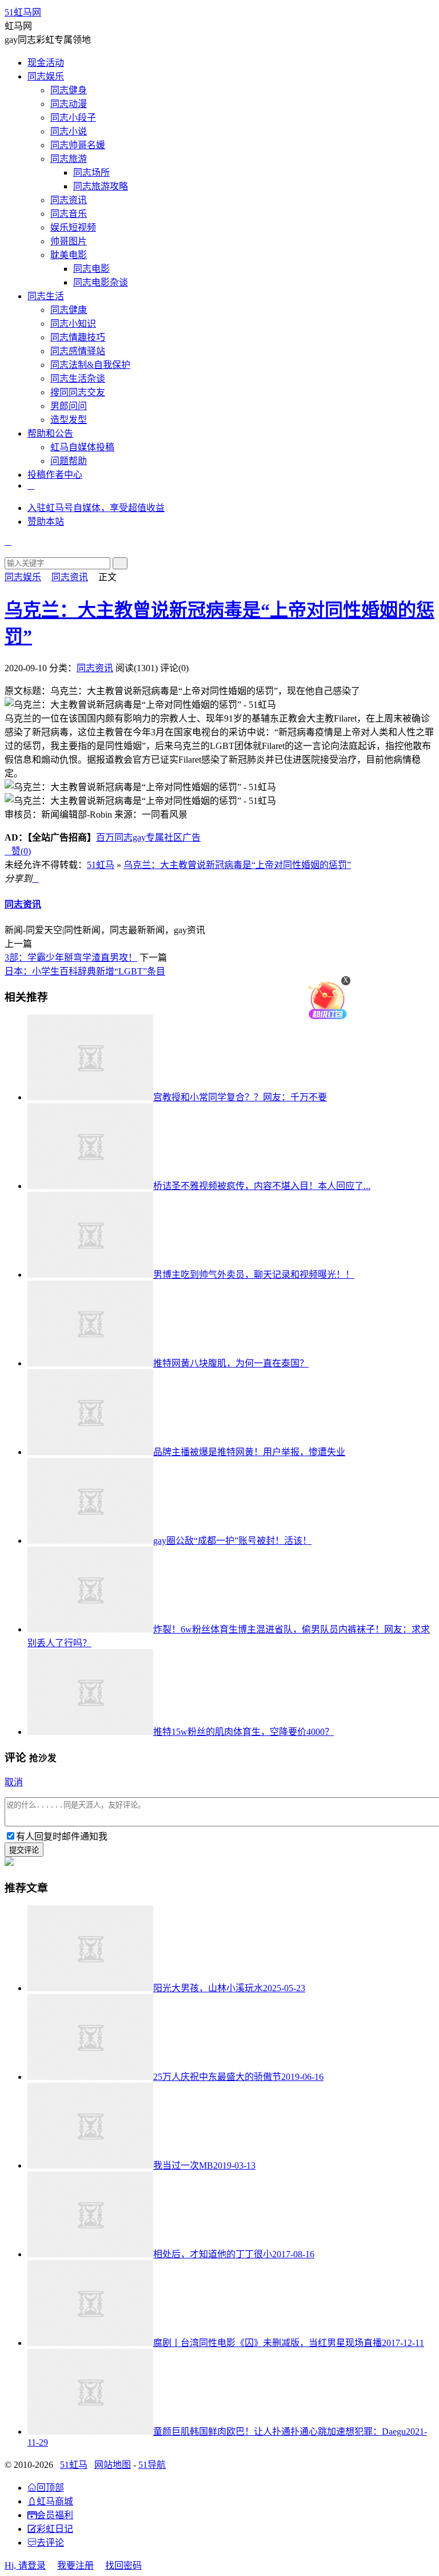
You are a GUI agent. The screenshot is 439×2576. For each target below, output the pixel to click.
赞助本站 (46, 522)
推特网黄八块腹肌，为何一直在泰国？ (231, 1363)
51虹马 (101, 865)
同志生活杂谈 (78, 379)
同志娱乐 (46, 76)
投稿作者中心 (55, 475)
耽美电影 (69, 255)
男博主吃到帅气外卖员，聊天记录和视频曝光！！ (254, 1275)
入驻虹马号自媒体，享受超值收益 (96, 508)
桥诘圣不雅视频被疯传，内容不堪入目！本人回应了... (262, 1186)
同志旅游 (69, 159)
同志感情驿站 (78, 351)
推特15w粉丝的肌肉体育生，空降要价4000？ (244, 1732)
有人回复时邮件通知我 (62, 1836)
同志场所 (91, 173)
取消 (14, 1782)
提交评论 (24, 1850)
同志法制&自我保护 (90, 365)
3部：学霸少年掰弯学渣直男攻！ (71, 958)
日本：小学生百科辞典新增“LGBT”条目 (85, 971)
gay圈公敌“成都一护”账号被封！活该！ (232, 1541)
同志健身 (69, 90)
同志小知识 (73, 324)
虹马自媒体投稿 (82, 447)
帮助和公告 (50, 433)
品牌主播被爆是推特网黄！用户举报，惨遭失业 (249, 1452)
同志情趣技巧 (78, 337)
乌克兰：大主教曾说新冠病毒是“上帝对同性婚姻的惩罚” (237, 865)
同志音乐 (69, 214)
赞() (18, 851)
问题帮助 (69, 461)
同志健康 (69, 310)
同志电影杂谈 (101, 282)
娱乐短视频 (73, 227)
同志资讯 (69, 200)
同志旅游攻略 (101, 186)
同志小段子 (73, 118)
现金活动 (46, 63)
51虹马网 (23, 12)
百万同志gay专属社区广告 (148, 837)
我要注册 (75, 2565)
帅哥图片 (69, 241)
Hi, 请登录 (25, 2565)
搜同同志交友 (78, 392)
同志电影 (91, 269)
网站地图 (113, 2465)
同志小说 (69, 131)
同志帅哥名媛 (78, 145)
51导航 (152, 2465)
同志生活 (46, 296)
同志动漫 (69, 104)
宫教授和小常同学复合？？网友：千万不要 (240, 1097)
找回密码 (123, 2565)
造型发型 (69, 420)
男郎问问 (69, 406)
